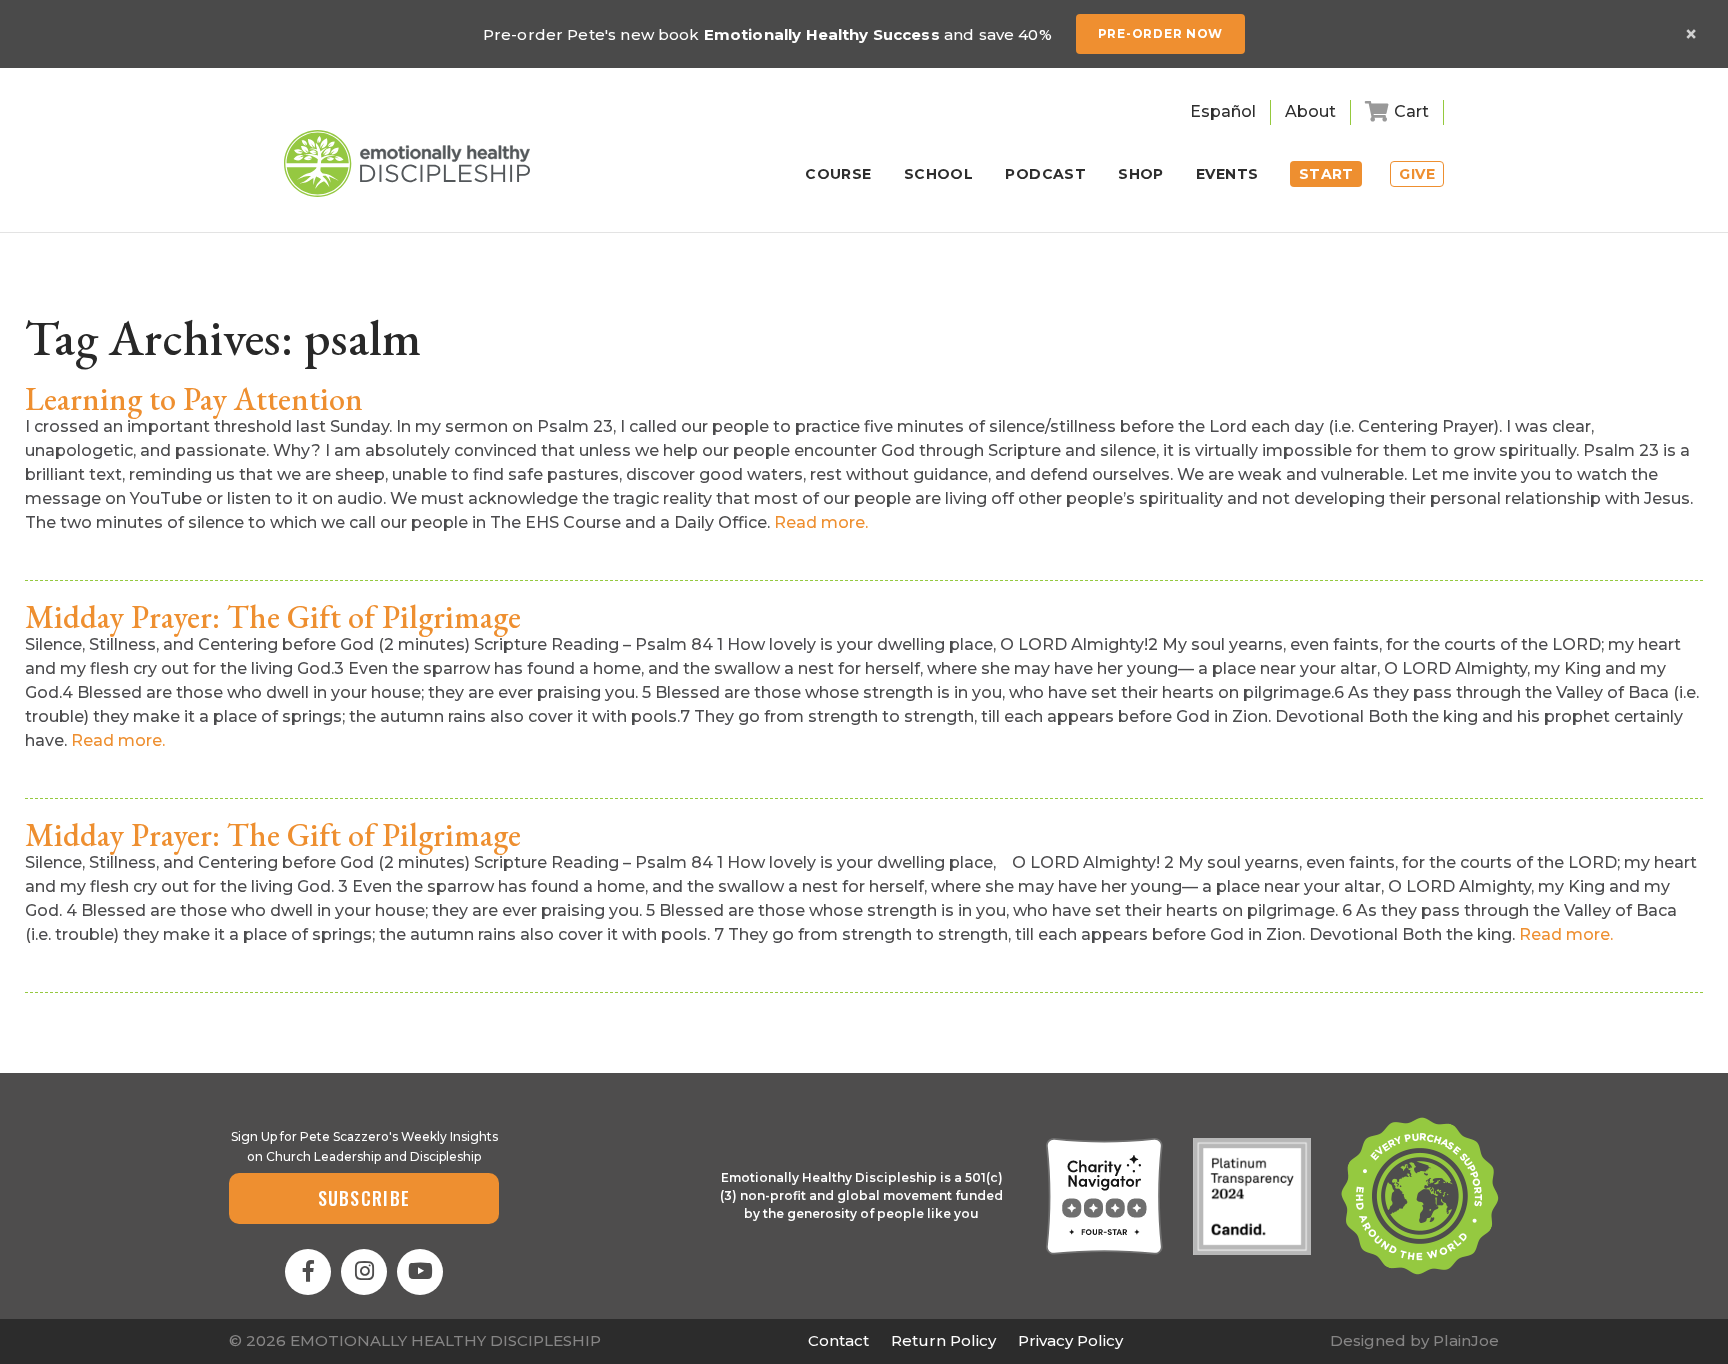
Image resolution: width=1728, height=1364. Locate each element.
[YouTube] (420, 1272)
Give (1417, 174)
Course (838, 175)
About (1310, 111)
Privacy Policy (1070, 1340)
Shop (1141, 175)
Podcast (1045, 175)
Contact (838, 1340)
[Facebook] (308, 1272)
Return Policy (943, 1340)
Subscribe (364, 1198)
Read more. (821, 522)
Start (1326, 174)
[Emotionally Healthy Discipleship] (407, 163)
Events (1227, 175)
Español (1223, 111)
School (939, 175)
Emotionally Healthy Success (822, 34)
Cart (1411, 111)
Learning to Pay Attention (194, 399)
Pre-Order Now (1160, 33)
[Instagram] (364, 1272)
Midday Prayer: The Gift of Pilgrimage (273, 617)
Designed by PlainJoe (1414, 1340)
